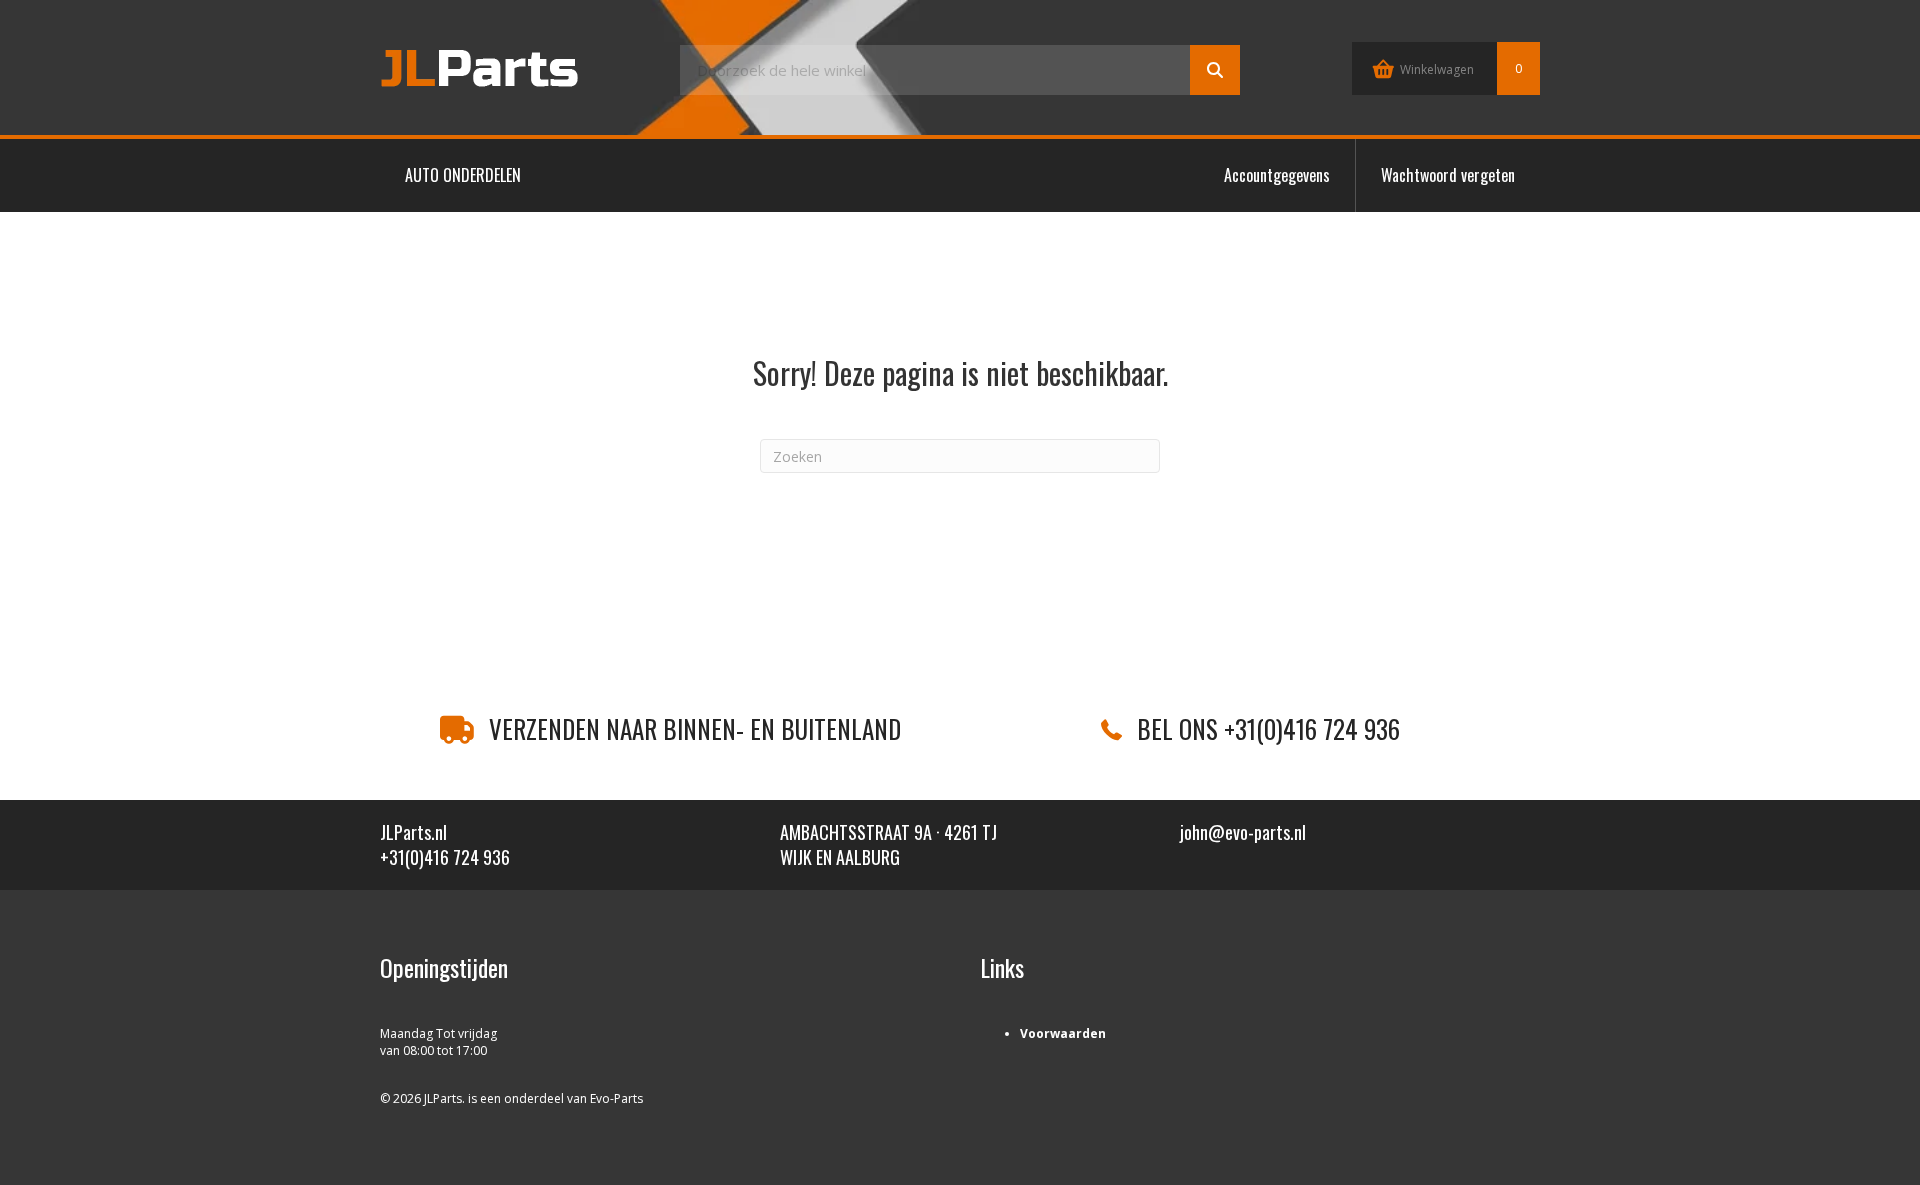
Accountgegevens (1277, 175)
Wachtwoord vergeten (1448, 175)
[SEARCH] (1215, 70)
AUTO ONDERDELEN (463, 175)
